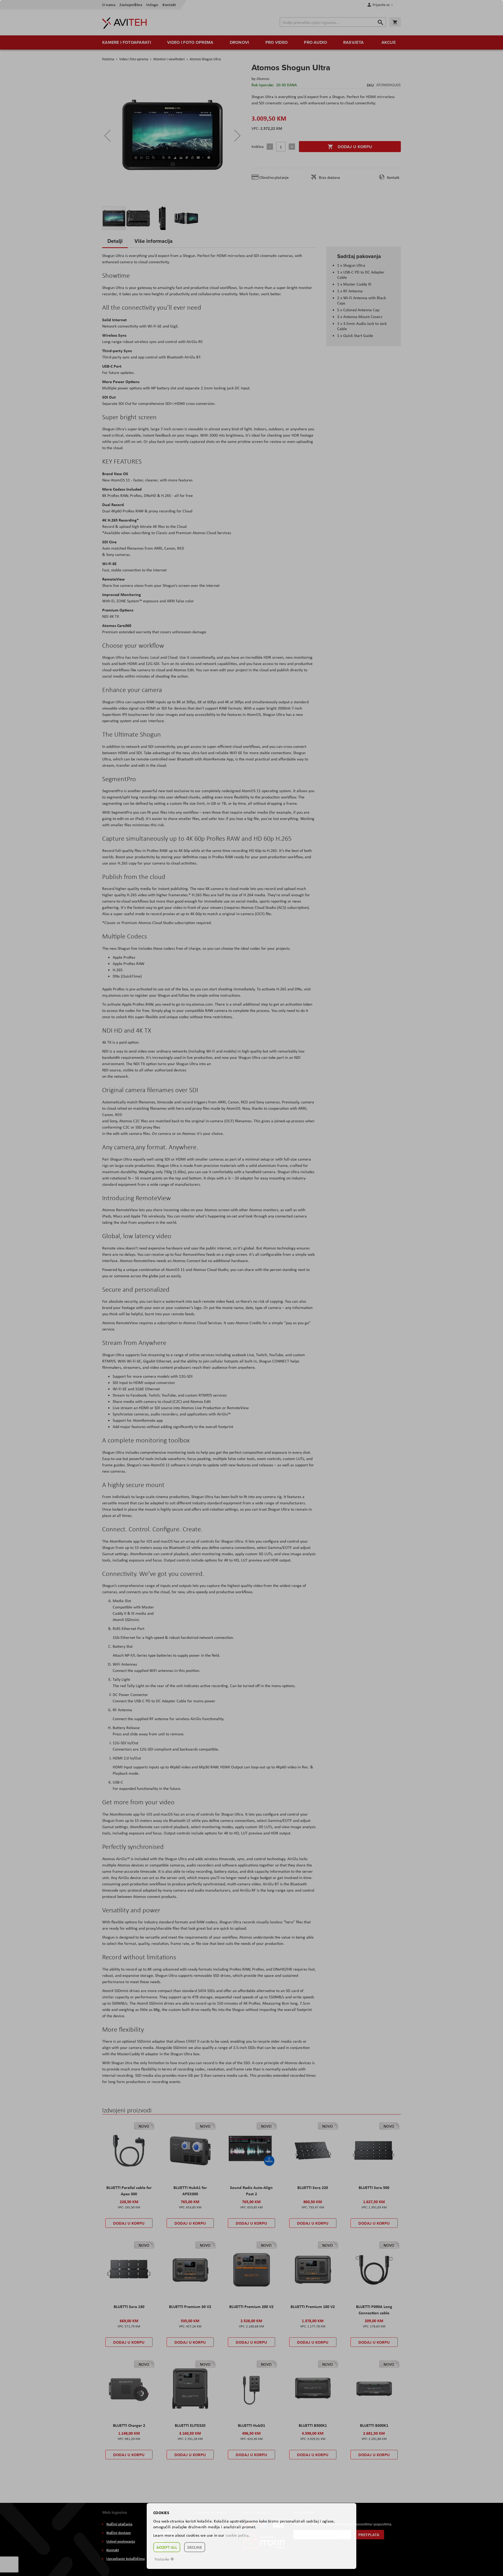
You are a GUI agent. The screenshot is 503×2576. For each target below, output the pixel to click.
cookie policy (237, 2535)
